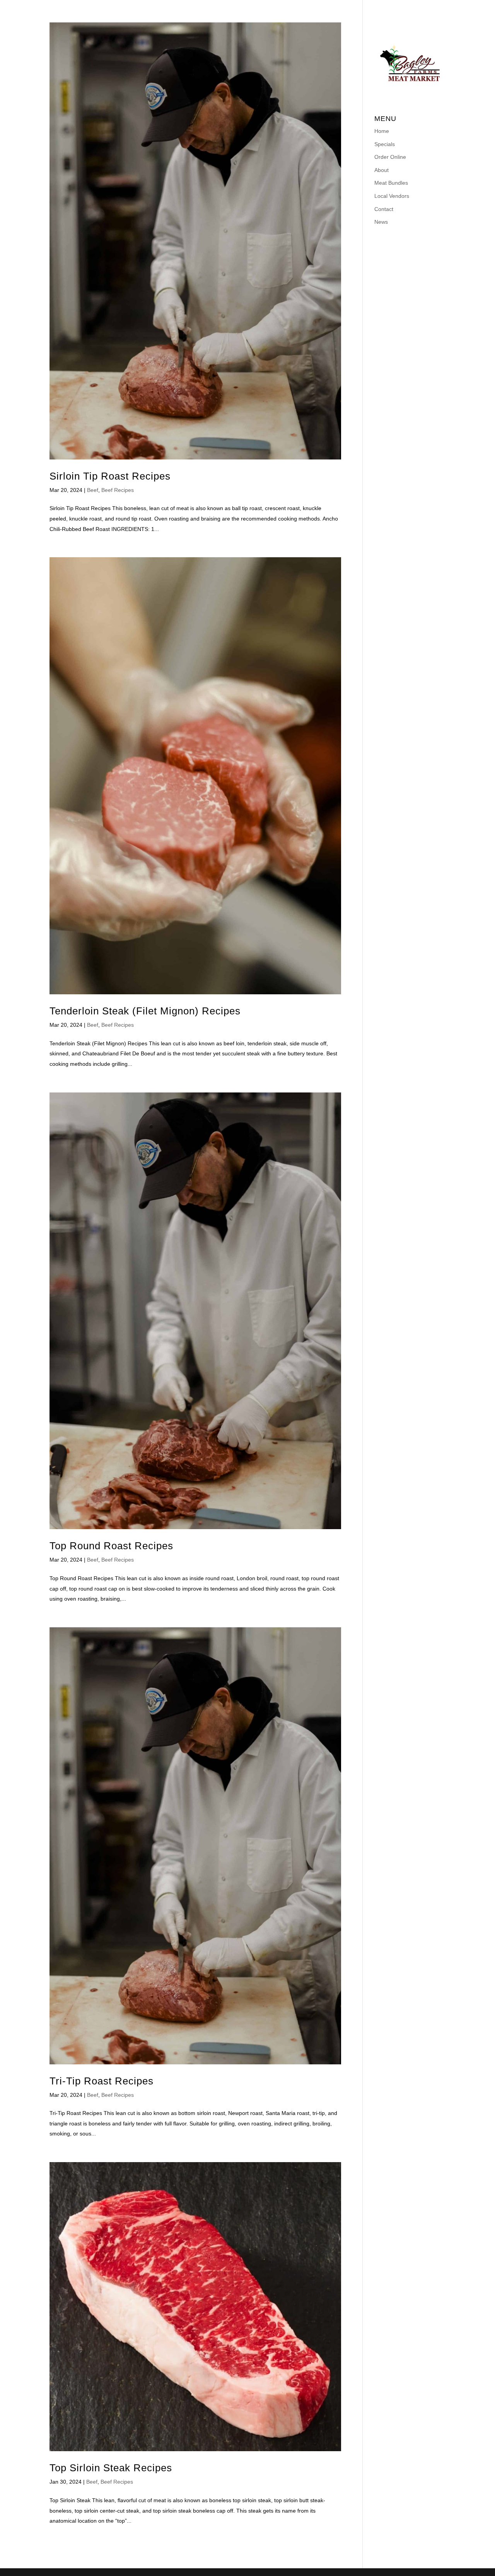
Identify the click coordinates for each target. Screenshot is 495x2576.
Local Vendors (324, 9)
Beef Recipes (118, 490)
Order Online (168, 9)
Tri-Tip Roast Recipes (102, 2081)
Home (82, 9)
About (214, 9)
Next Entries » (324, 2554)
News (413, 9)
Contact (378, 9)
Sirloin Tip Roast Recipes (110, 476)
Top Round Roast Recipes (111, 1546)
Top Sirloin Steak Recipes (111, 2468)
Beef (93, 490)
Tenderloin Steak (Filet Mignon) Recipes (145, 1011)
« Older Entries (68, 2554)
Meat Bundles (261, 9)
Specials (117, 9)
